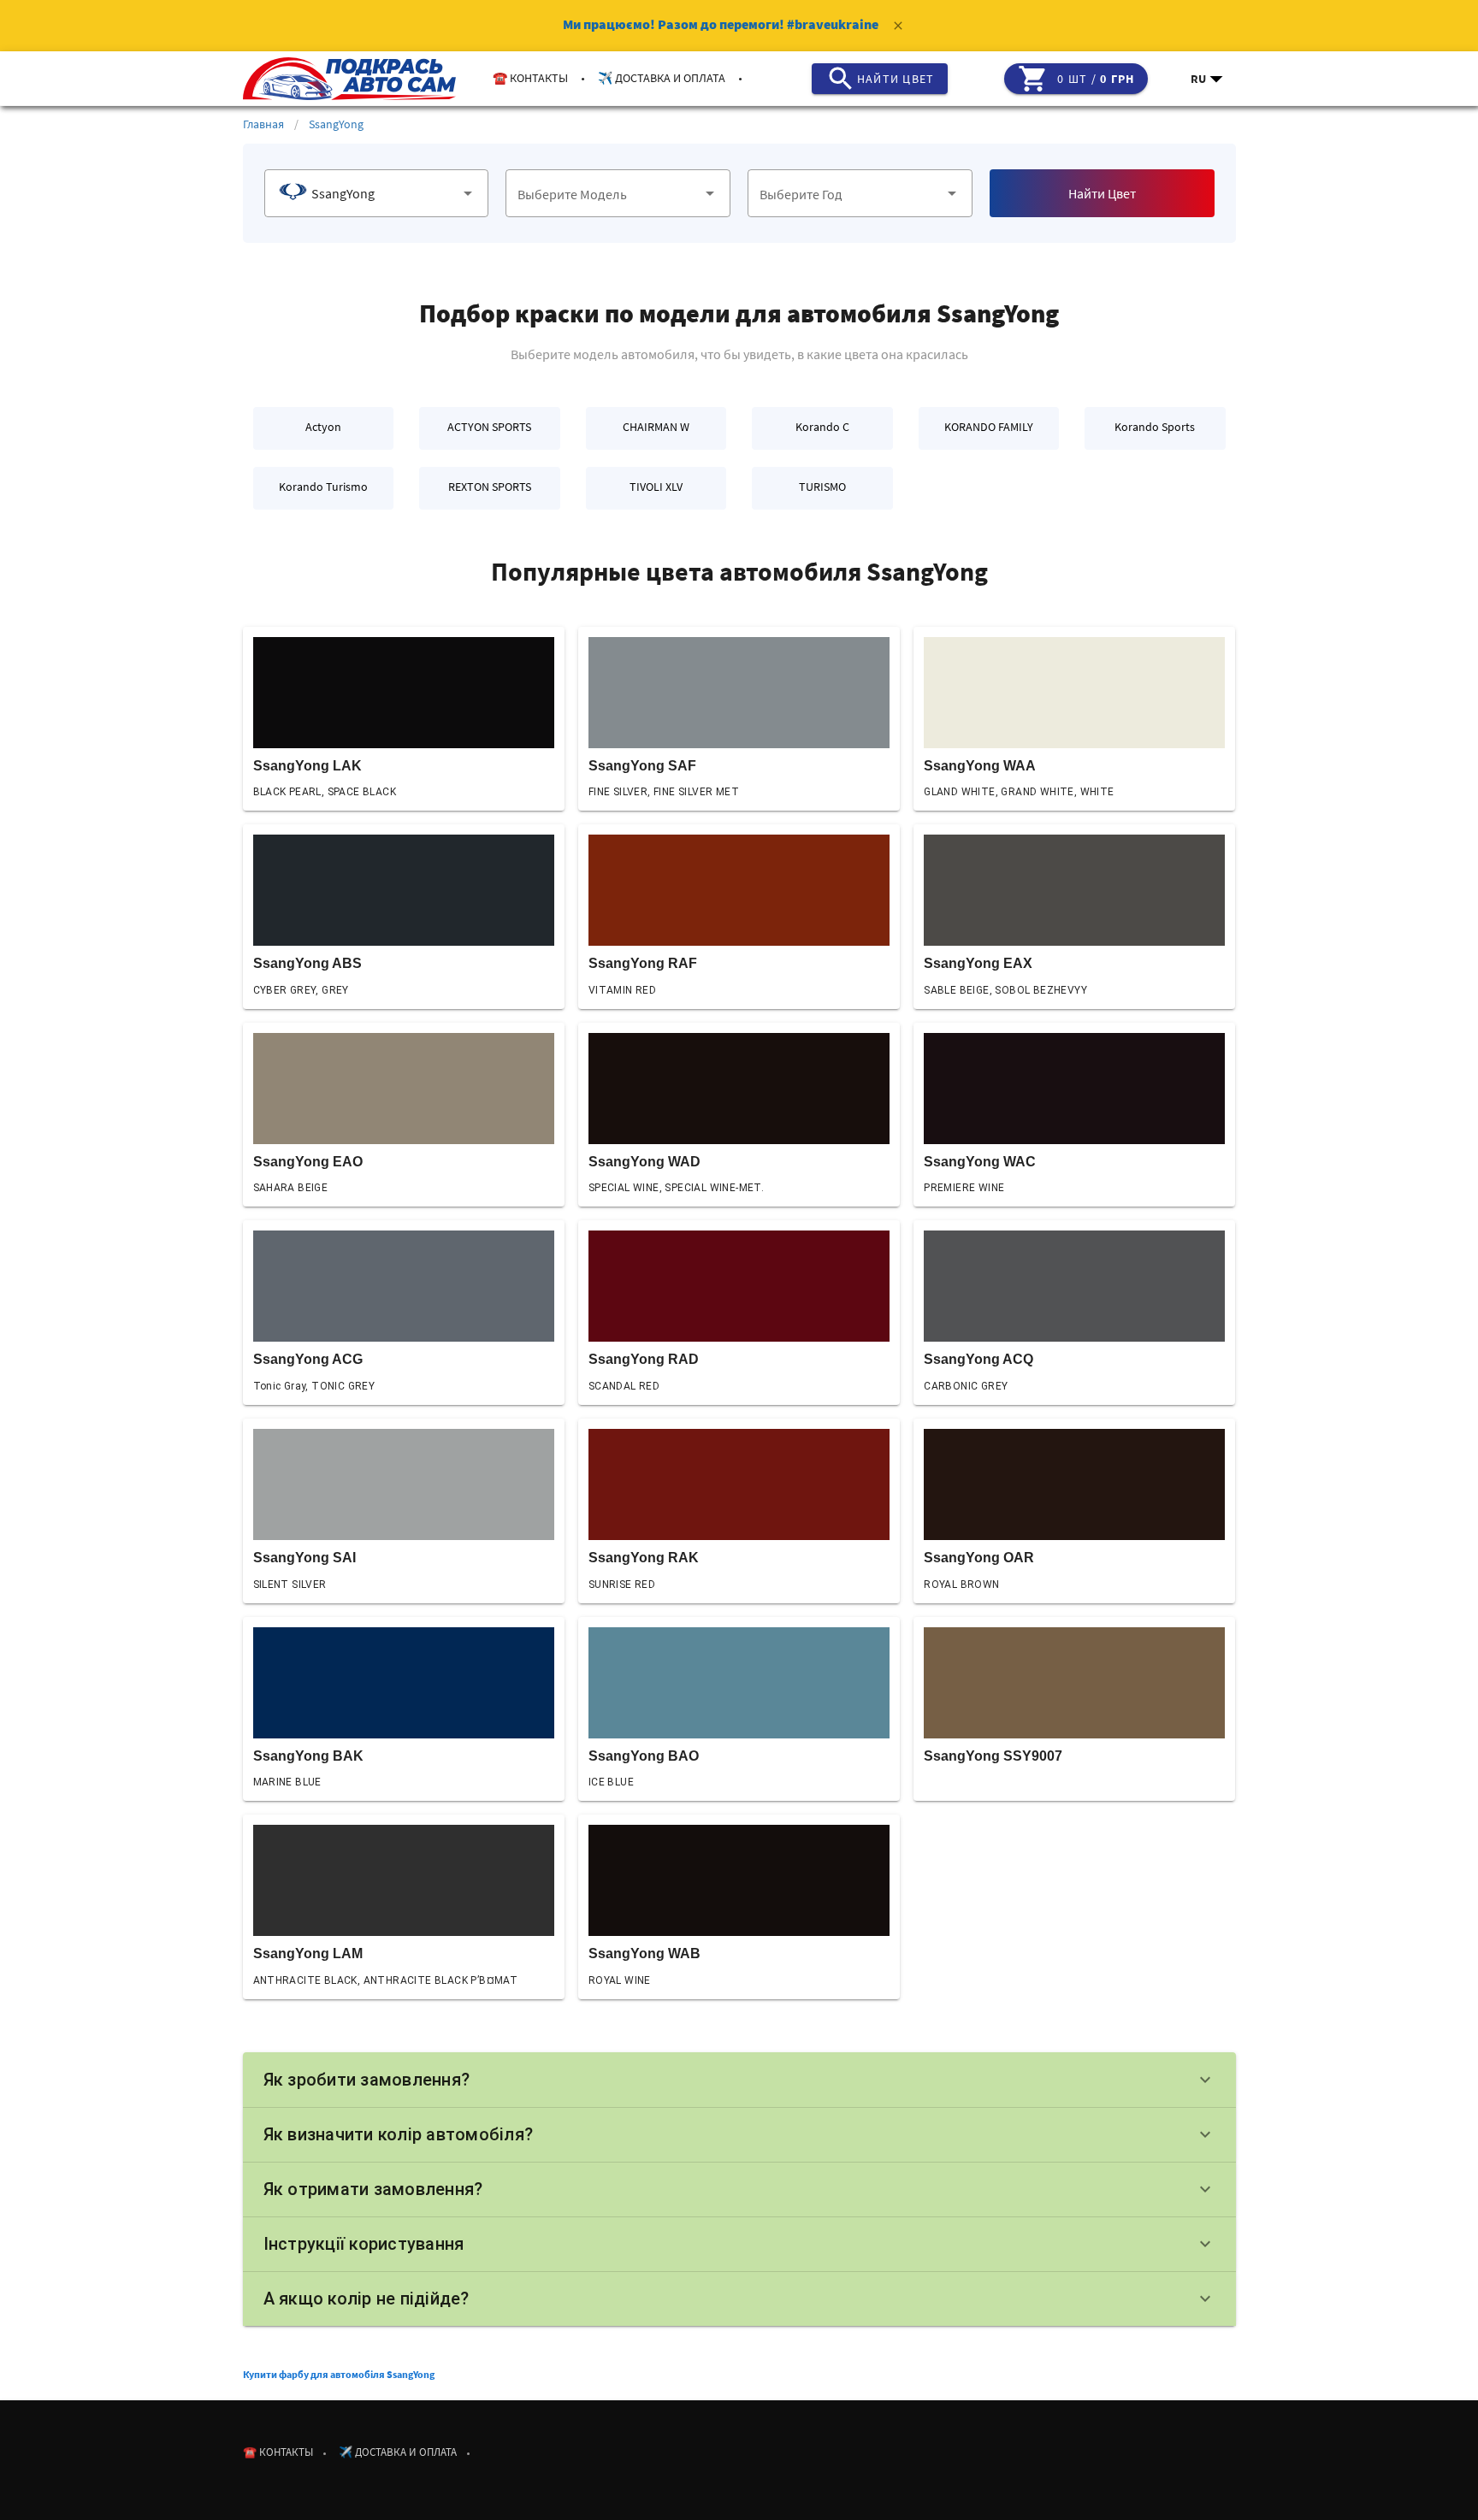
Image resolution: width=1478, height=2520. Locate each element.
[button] (1208, 79)
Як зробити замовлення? (739, 2080)
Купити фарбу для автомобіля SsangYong (339, 2374)
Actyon (323, 427)
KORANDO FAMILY (989, 427)
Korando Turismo (323, 487)
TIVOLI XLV (656, 487)
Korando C (822, 427)
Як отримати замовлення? (739, 2189)
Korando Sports (1155, 427)
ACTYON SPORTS (489, 427)
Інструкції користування (739, 2244)
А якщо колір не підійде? (739, 2299)
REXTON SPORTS (490, 487)
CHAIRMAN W (656, 427)
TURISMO (822, 487)
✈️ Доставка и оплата (662, 78)
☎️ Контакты (530, 78)
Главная (263, 124)
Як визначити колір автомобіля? (739, 2134)
